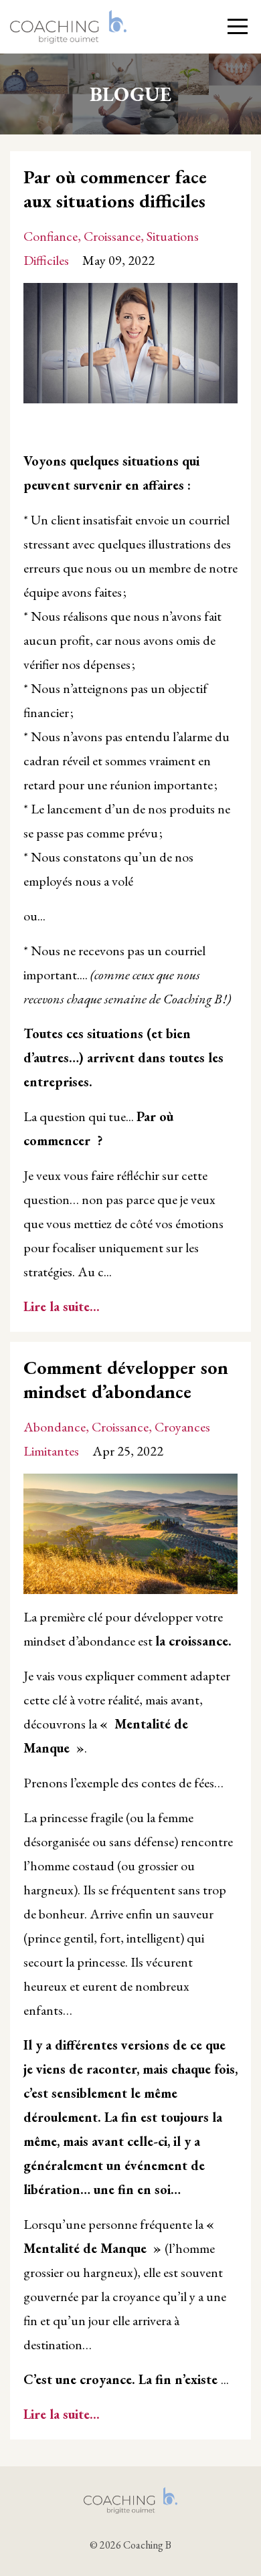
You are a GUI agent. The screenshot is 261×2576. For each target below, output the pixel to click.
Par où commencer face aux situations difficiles (115, 189)
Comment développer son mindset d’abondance (126, 1379)
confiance (51, 236)
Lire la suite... (62, 1306)
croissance (112, 236)
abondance (55, 1427)
